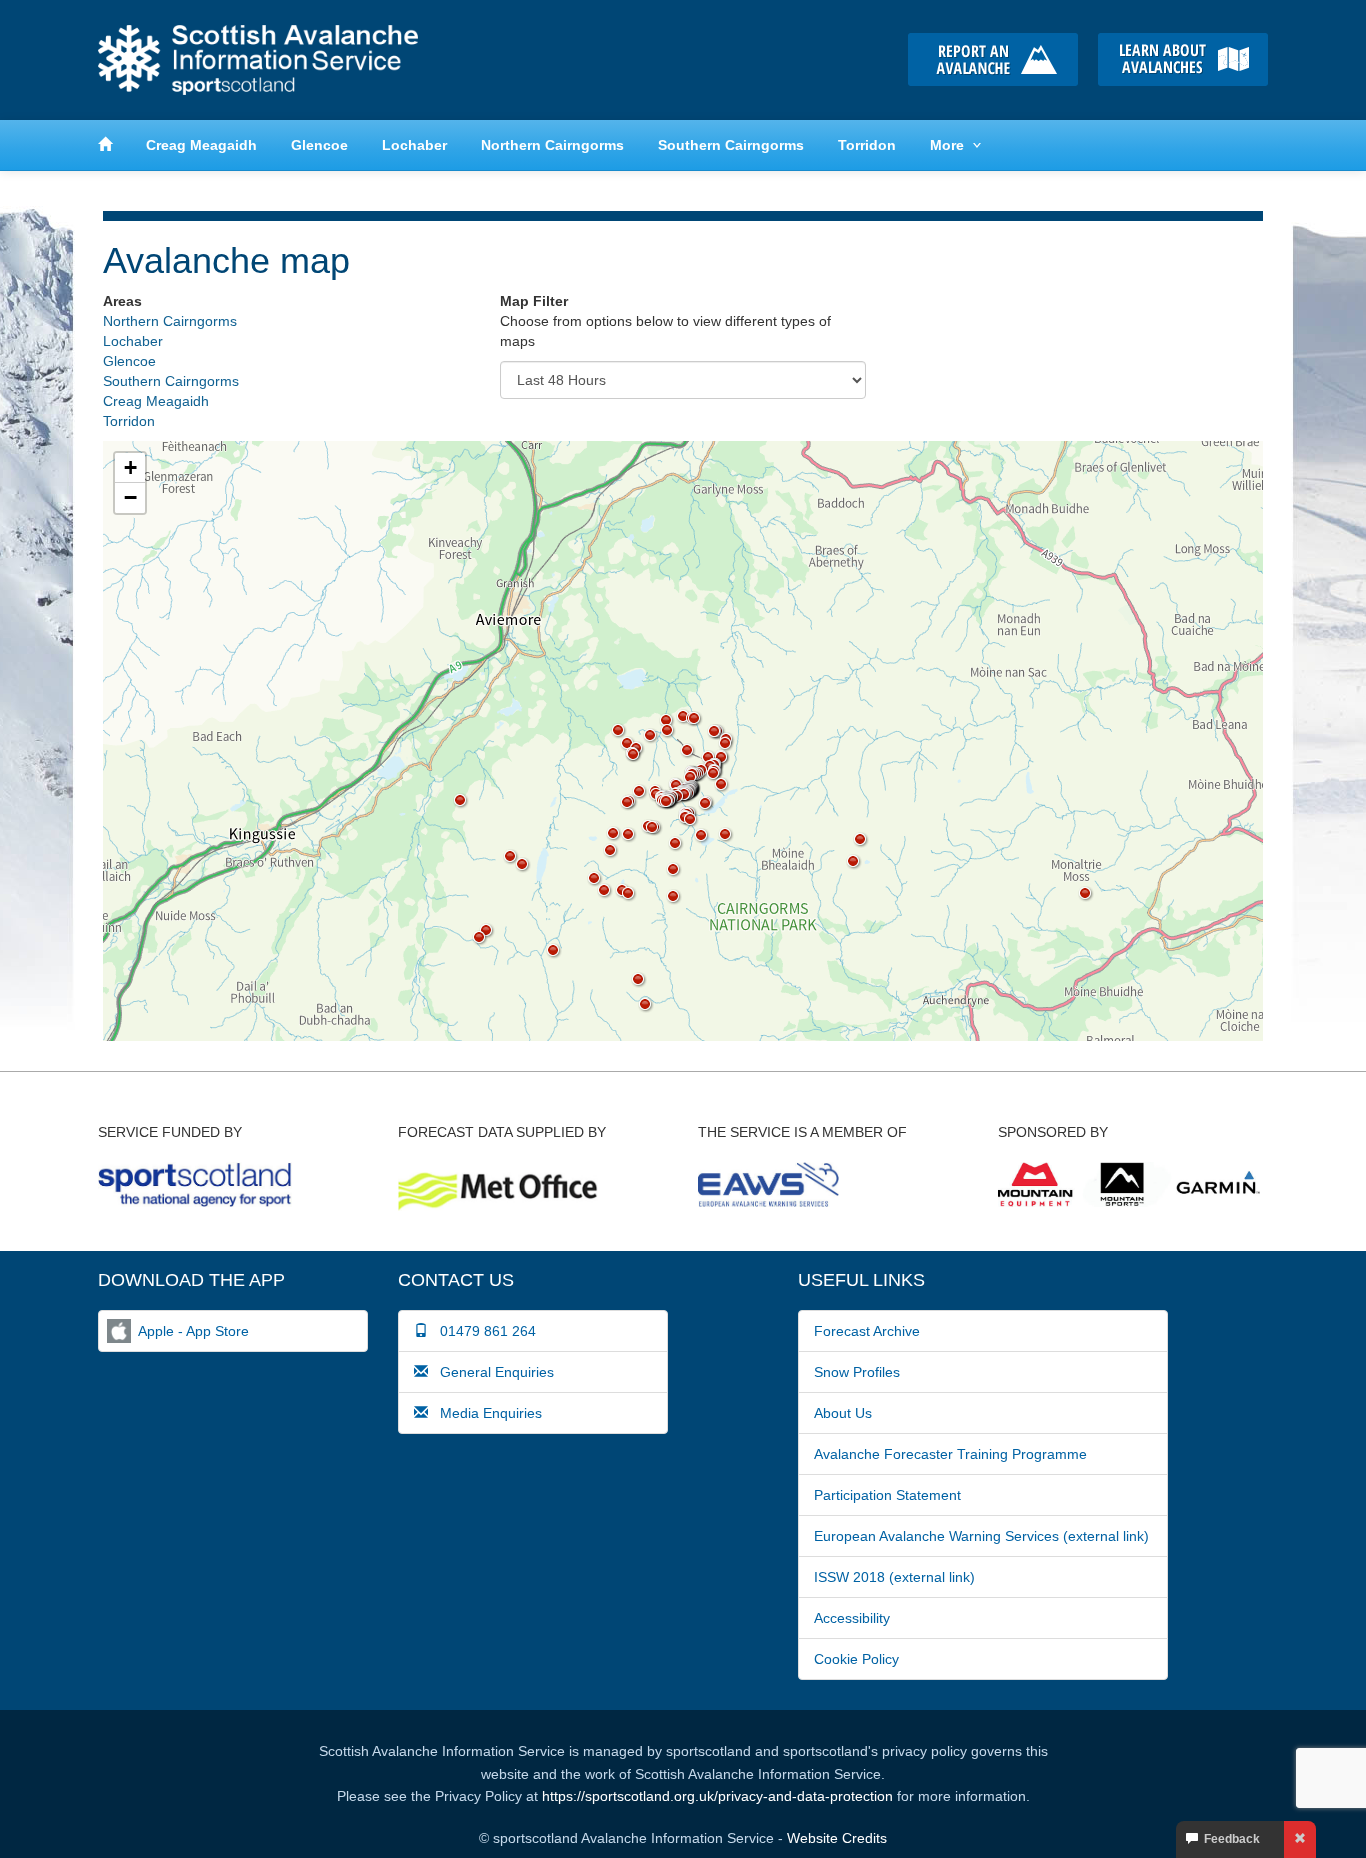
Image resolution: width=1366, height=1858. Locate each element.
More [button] (947, 145)
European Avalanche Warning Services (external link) (981, 1536)
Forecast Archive (867, 1331)
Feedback (1229, 1839)
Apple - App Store (193, 1331)
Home (258, 60)
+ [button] (130, 467)
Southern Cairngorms (731, 145)
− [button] (130, 497)
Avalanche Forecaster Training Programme (950, 1454)
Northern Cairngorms (552, 145)
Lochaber (414, 145)
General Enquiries (491, 1372)
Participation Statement (887, 1495)
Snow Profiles (857, 1372)
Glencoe (319, 145)
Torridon (867, 145)
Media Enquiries (485, 1413)
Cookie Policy (856, 1659)
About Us (843, 1413)
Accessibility (852, 1618)
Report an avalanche (993, 59)
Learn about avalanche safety (1183, 59)
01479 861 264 (482, 1331)
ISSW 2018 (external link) (894, 1577)
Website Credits (837, 1838)
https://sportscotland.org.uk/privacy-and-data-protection (717, 1796)
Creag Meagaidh (201, 145)
